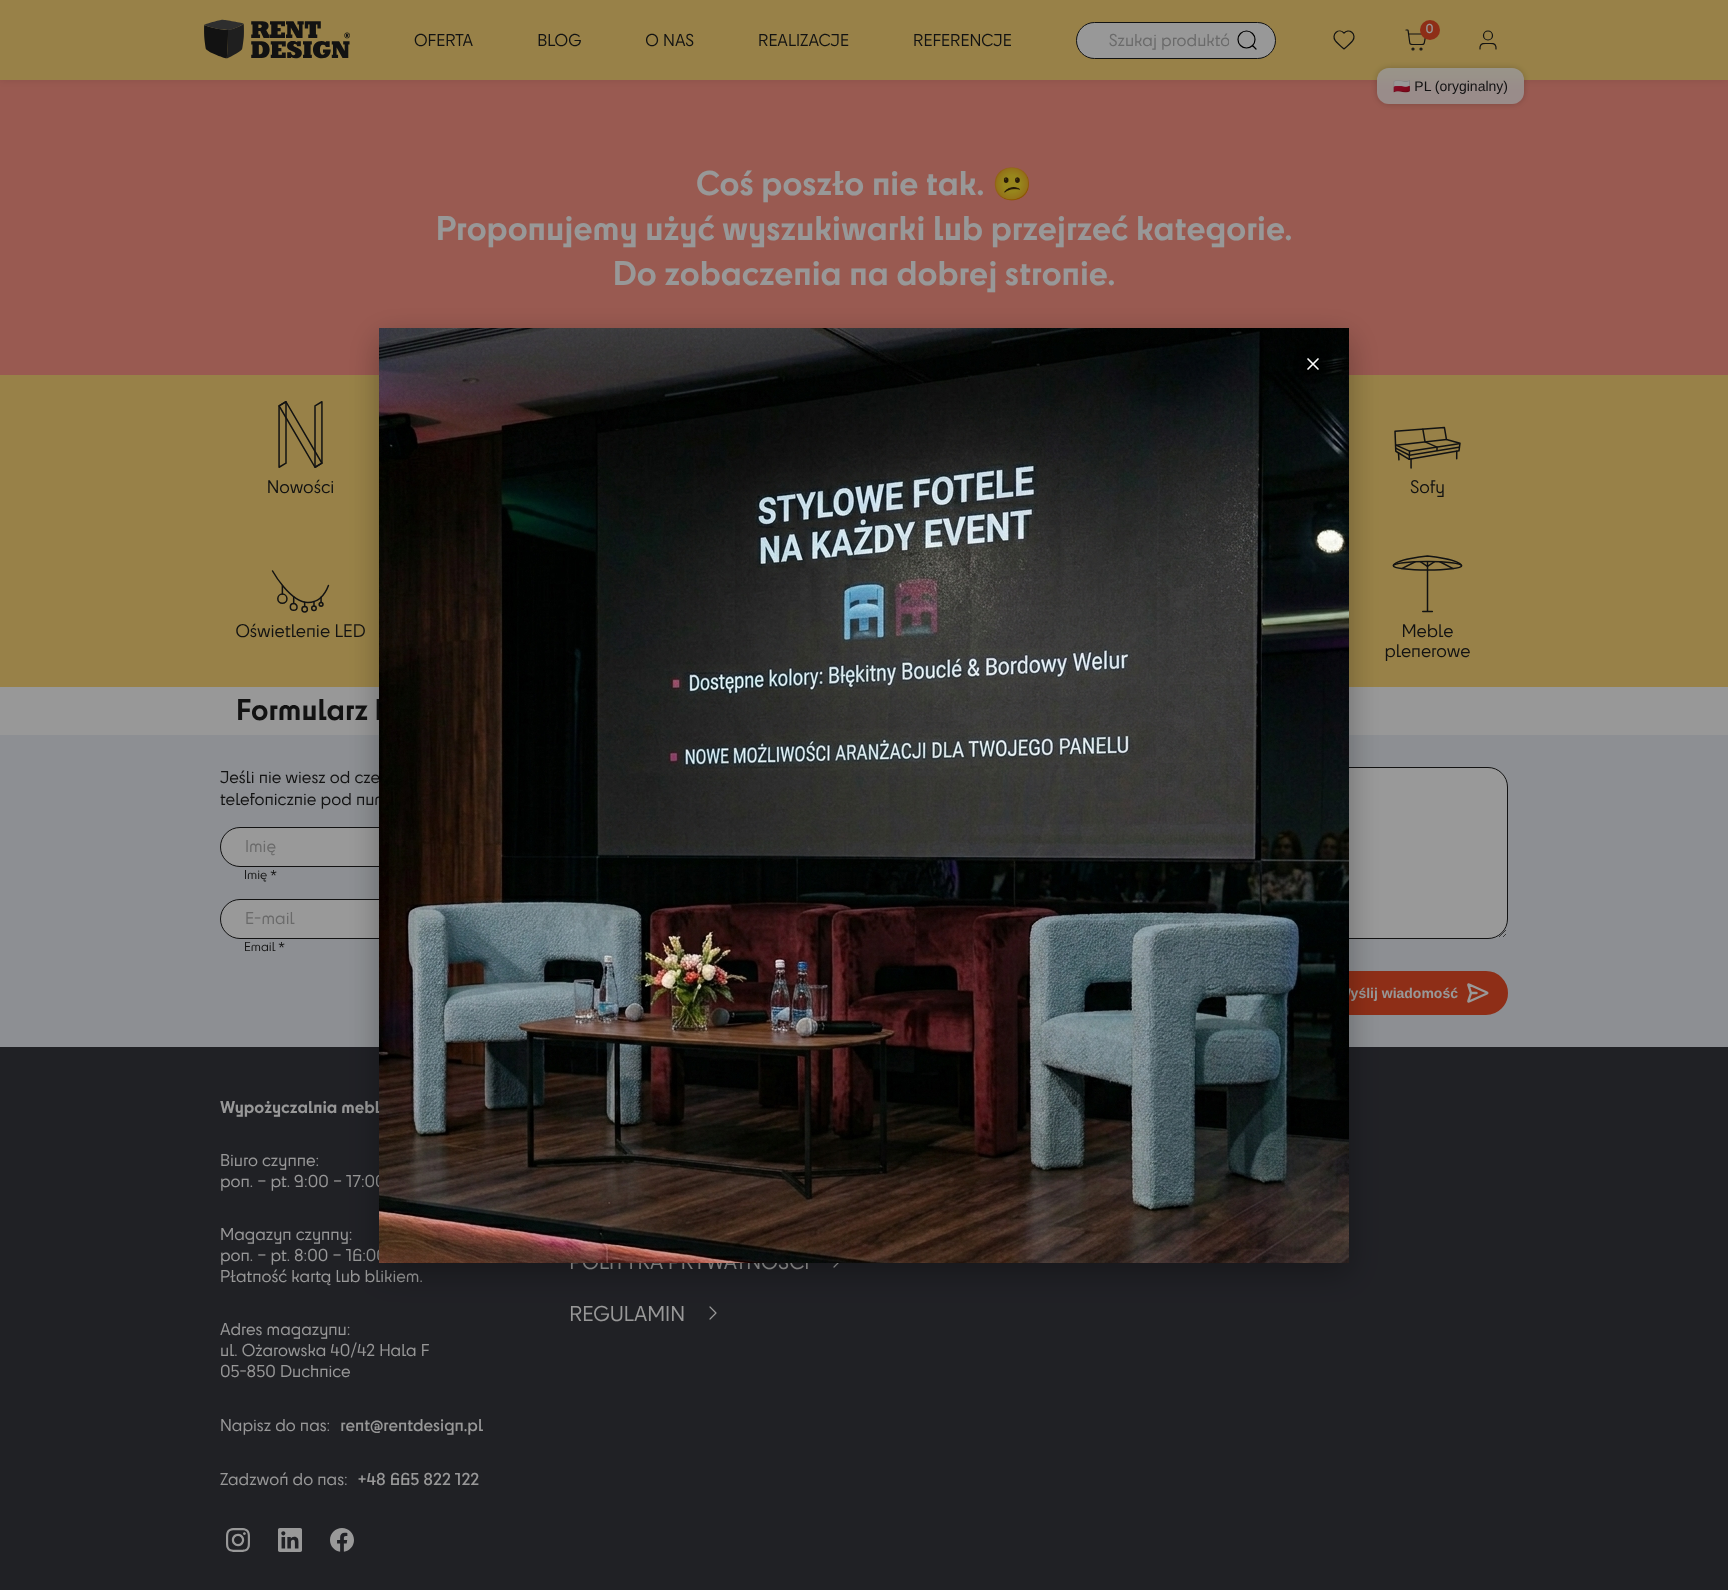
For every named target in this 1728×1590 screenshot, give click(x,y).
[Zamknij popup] (1313, 364)
